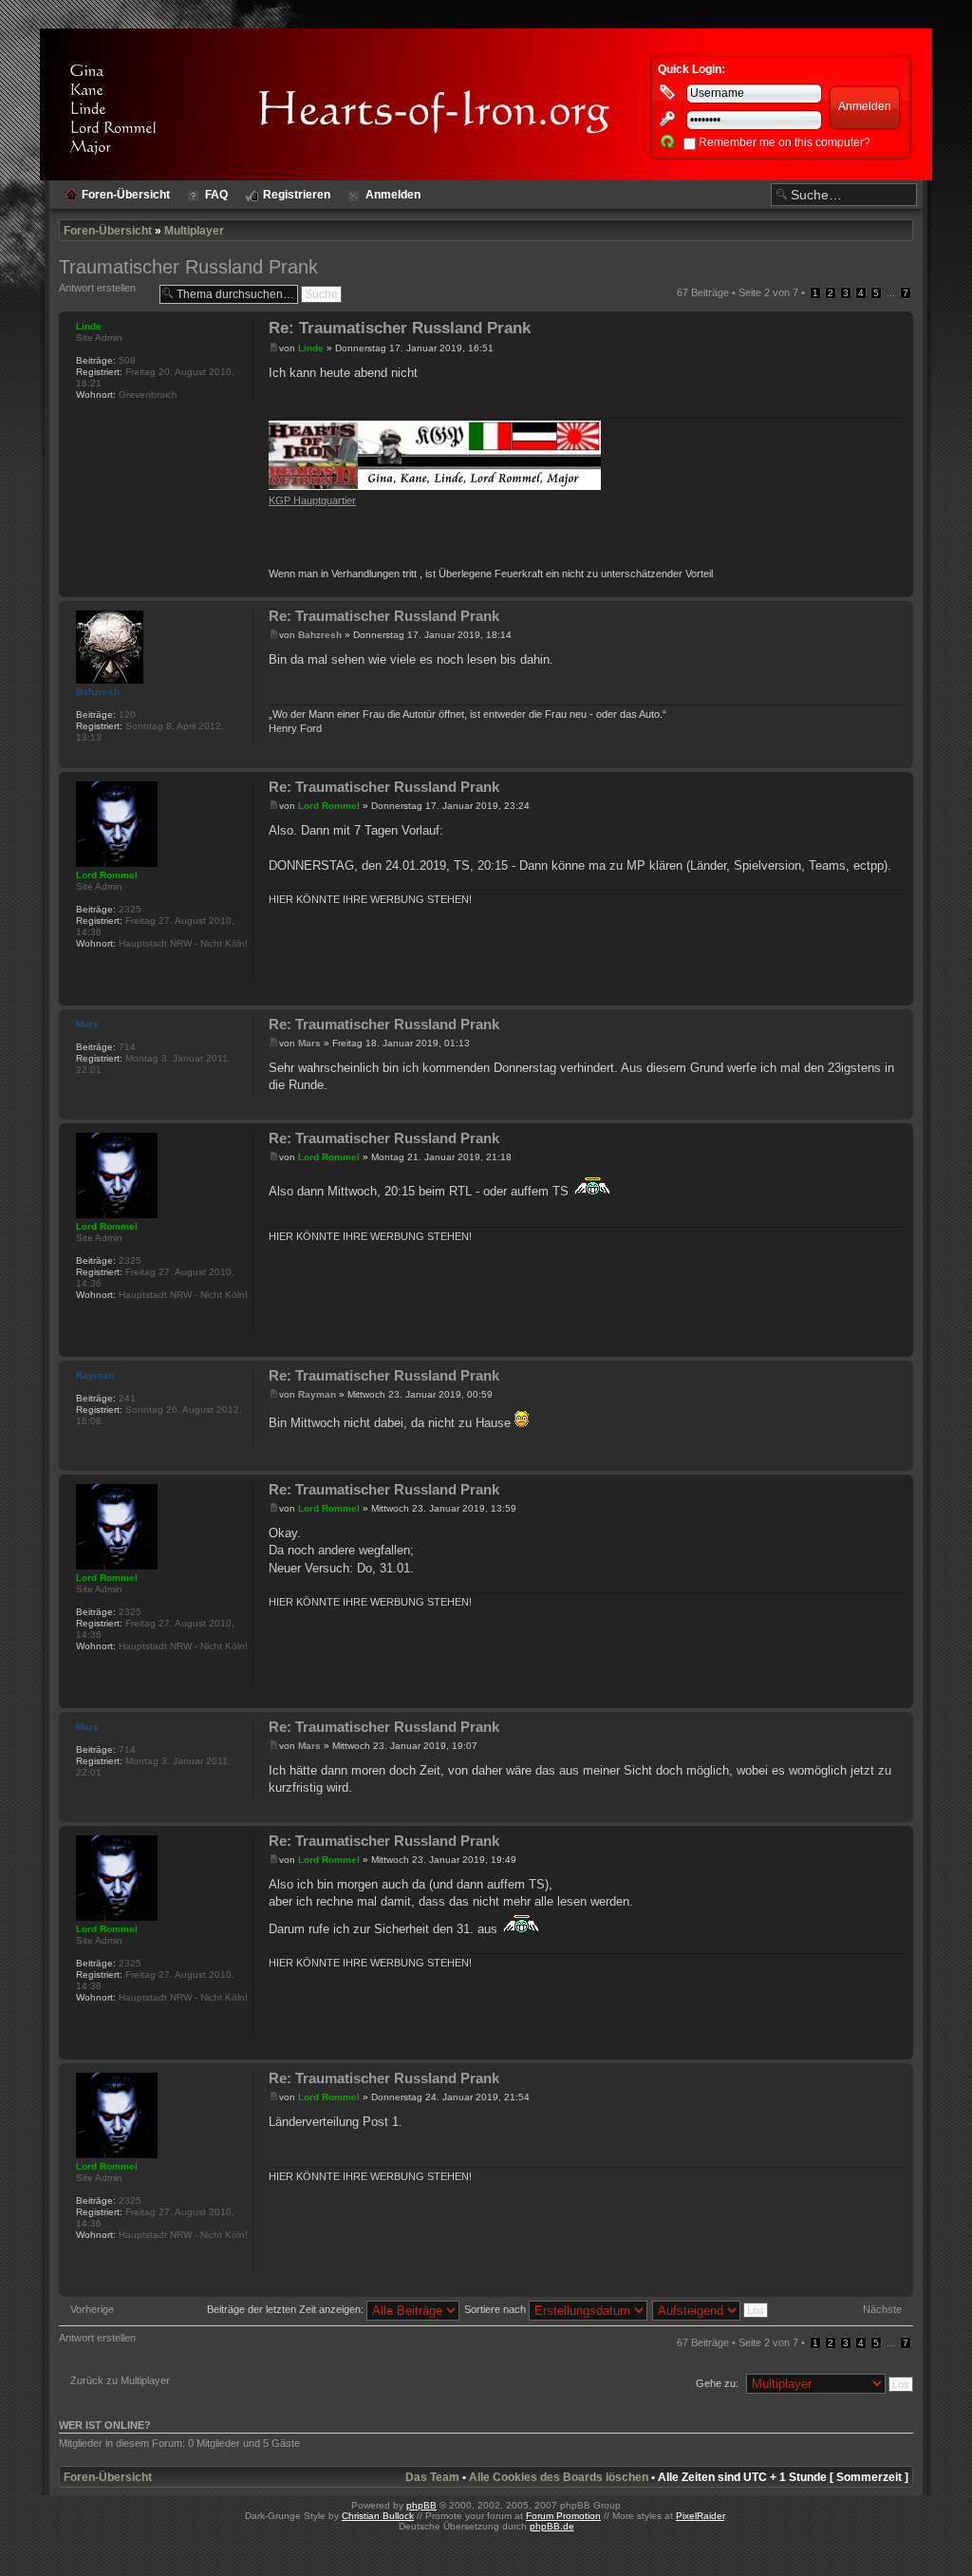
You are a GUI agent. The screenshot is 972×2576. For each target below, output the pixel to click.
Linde (311, 348)
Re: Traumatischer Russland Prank (400, 328)
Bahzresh (320, 635)
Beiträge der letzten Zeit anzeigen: (287, 2309)
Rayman (317, 1394)
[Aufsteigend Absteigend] (711, 2309)
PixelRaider (700, 2516)
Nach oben (898, 587)
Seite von (768, 292)
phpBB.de (552, 2526)
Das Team (432, 2477)
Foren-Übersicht (108, 231)
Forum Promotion (563, 2516)
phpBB (421, 2505)
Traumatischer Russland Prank (188, 267)
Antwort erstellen (97, 288)
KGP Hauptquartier (312, 500)
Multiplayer (194, 231)
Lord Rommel (329, 806)
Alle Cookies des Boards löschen (559, 2477)
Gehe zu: (717, 2383)
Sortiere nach (496, 2309)
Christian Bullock (378, 2516)
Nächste (882, 2309)
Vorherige (92, 2309)
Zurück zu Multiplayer (120, 2380)
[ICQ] (85, 968)
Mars (309, 1043)
